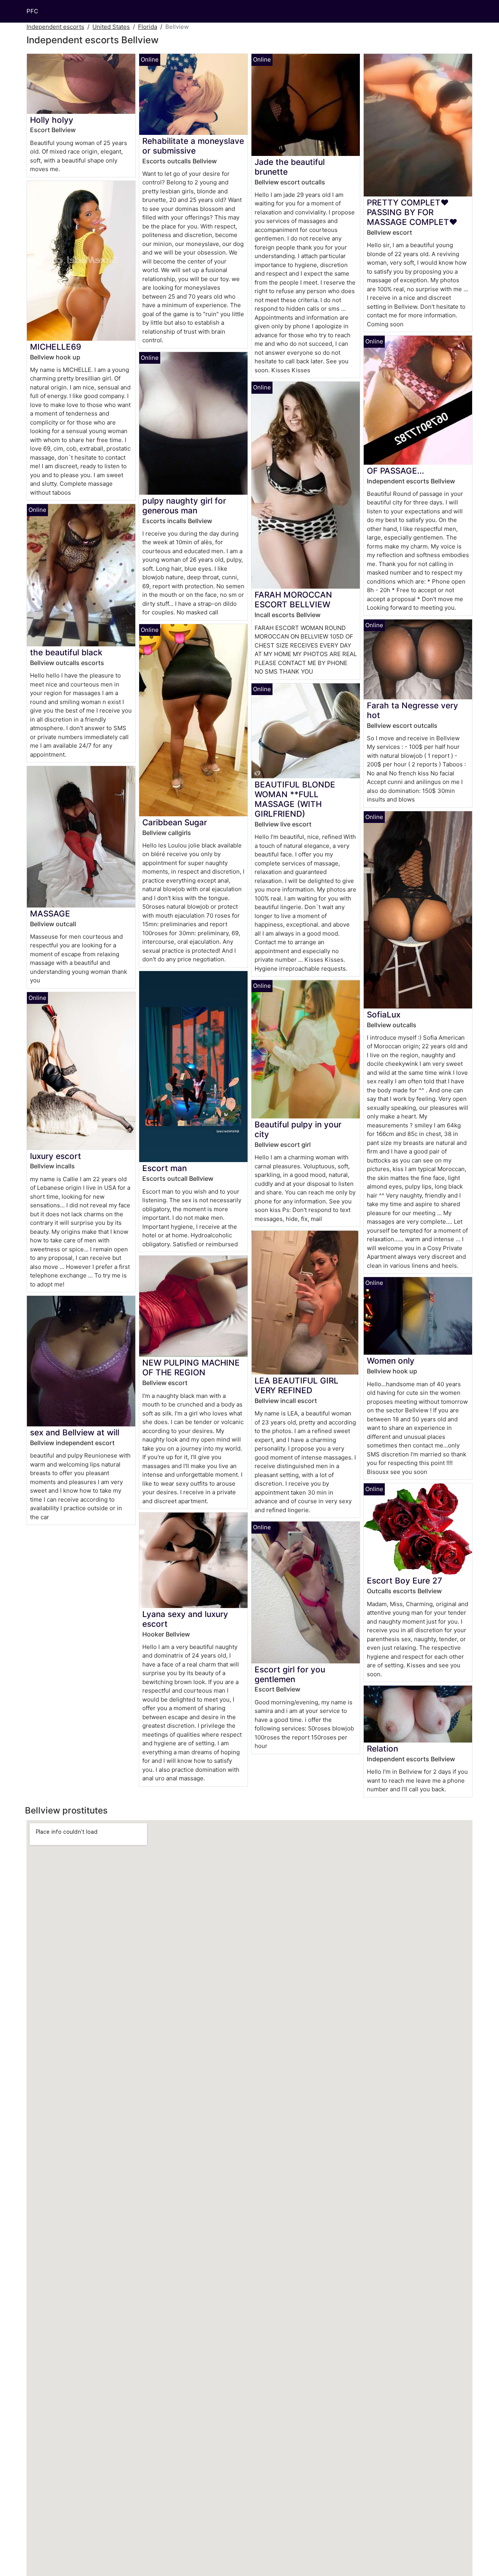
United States (111, 27)
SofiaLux (384, 1015)
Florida (148, 27)
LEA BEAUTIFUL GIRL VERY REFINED (296, 1385)
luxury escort (56, 1156)
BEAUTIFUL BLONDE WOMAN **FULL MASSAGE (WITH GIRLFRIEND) (295, 799)
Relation (382, 1749)
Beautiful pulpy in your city (298, 1129)
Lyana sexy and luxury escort (185, 1619)
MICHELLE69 (56, 347)
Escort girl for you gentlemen (290, 1674)
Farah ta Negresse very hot (412, 710)
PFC (32, 11)
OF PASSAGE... (395, 471)
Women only (391, 1361)
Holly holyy (52, 120)
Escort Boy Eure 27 (404, 1581)
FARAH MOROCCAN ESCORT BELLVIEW (293, 600)
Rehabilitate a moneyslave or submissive (193, 146)
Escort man (165, 1168)
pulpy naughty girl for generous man (184, 506)
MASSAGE (50, 914)
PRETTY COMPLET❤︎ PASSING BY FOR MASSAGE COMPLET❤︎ (412, 212)
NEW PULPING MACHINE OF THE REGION (191, 1368)
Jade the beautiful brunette (290, 167)
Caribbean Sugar (175, 822)
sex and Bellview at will (75, 1432)
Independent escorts (55, 27)
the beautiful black (66, 652)
